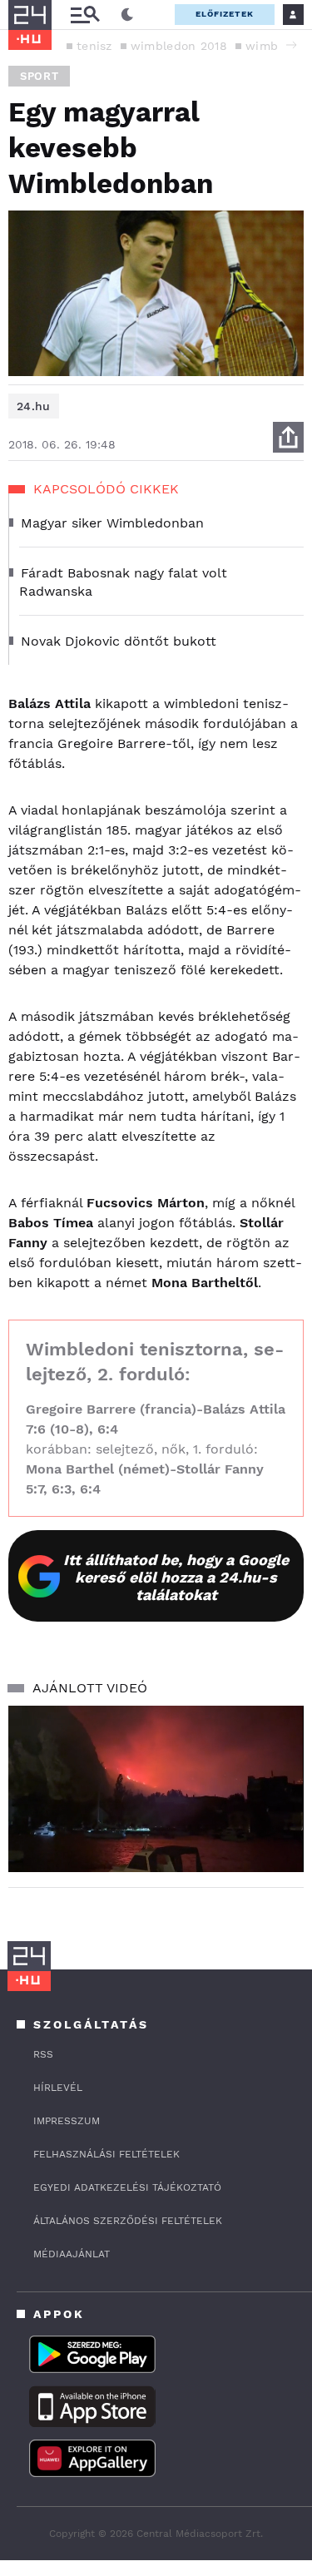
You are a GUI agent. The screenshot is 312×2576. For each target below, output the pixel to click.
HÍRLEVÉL (58, 2088)
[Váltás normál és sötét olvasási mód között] (127, 15)
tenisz (94, 46)
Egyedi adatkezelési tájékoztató (127, 2187)
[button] (291, 45)
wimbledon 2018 (179, 46)
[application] (156, 1789)
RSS (43, 2054)
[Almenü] (85, 15)
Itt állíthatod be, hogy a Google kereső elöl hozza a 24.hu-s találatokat (176, 1577)
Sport (39, 76)
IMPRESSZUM (67, 2121)
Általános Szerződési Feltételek (128, 2221)
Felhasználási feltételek (106, 2154)
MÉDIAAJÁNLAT (72, 2254)
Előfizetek (225, 14)
